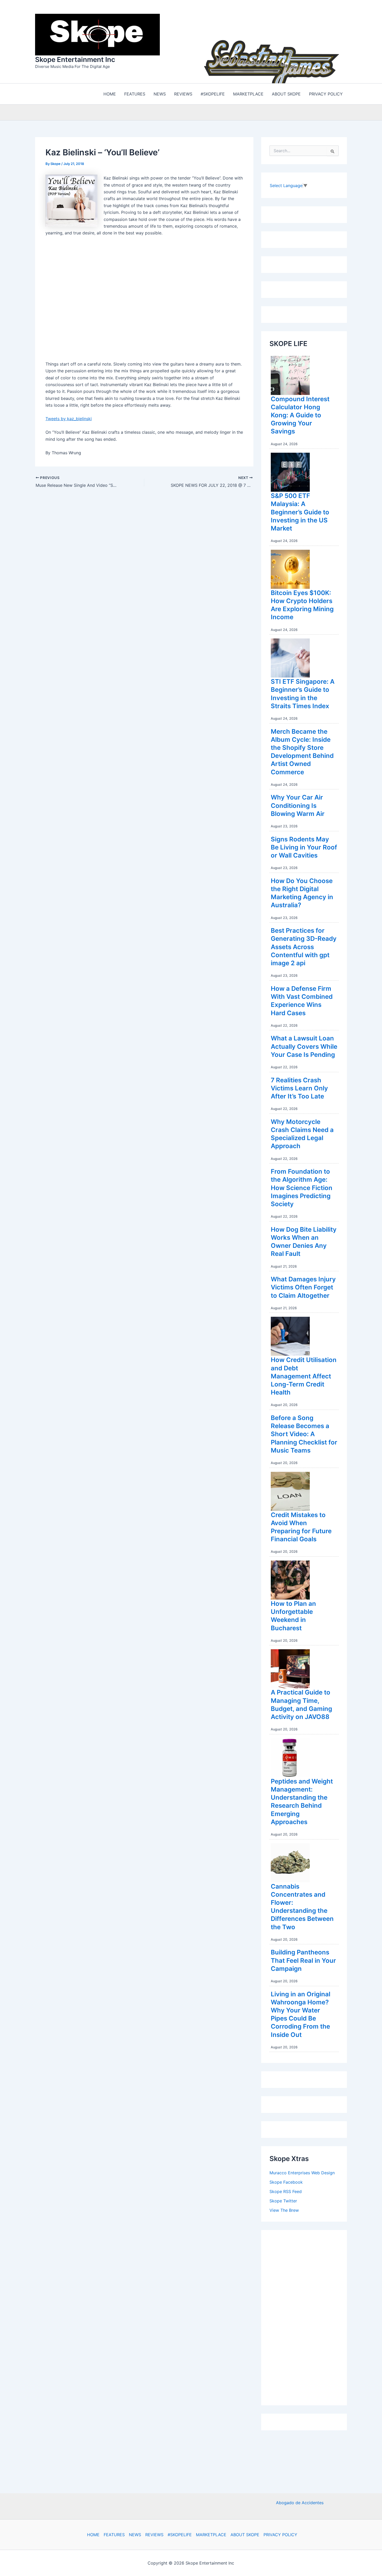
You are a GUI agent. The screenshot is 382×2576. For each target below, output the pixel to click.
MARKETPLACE (211, 2535)
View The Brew (284, 2209)
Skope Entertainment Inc (75, 59)
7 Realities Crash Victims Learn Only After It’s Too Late (299, 1087)
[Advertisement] (308, 2315)
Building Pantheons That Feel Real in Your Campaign (303, 1959)
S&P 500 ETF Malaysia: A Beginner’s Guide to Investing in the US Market (300, 511)
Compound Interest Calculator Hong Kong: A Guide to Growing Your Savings (300, 414)
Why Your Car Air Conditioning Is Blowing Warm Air (298, 804)
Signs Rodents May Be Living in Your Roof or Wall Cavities (304, 846)
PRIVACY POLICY (280, 2535)
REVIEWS (154, 2535)
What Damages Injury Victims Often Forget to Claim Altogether (303, 1286)
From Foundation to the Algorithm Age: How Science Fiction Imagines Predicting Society (302, 1186)
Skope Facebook (286, 2181)
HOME (93, 2535)
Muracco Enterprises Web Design (302, 2171)
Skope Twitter (283, 2200)
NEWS (135, 2535)
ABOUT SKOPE (245, 2535)
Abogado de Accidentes (300, 2503)
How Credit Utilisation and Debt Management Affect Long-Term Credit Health (304, 1375)
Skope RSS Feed (286, 2190)
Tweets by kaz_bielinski (69, 417)
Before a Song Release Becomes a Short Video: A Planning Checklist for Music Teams (304, 1433)
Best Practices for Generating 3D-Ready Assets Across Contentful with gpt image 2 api (304, 945)
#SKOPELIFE (180, 2535)
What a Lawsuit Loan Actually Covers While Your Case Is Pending (304, 1045)
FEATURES (114, 2535)
